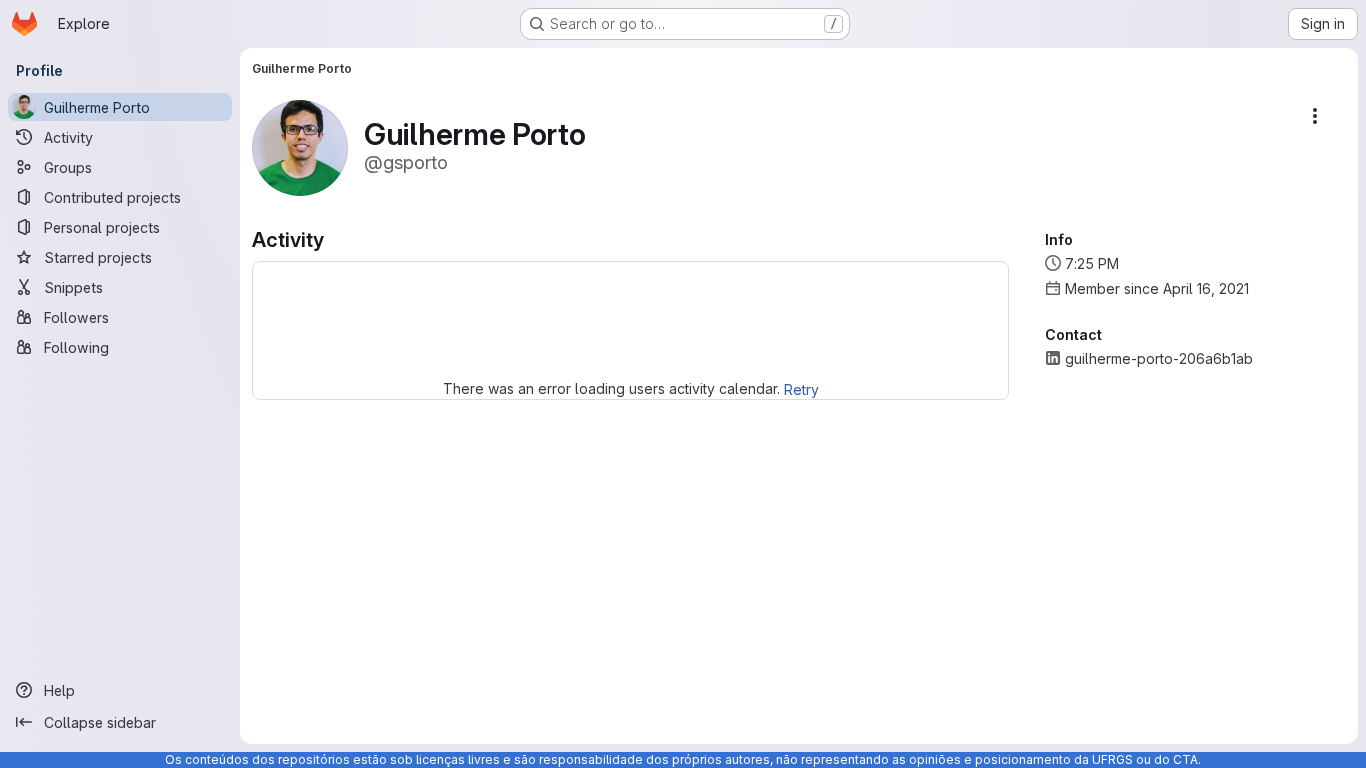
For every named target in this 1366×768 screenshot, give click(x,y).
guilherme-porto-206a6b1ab (1159, 358)
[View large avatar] (300, 146)
